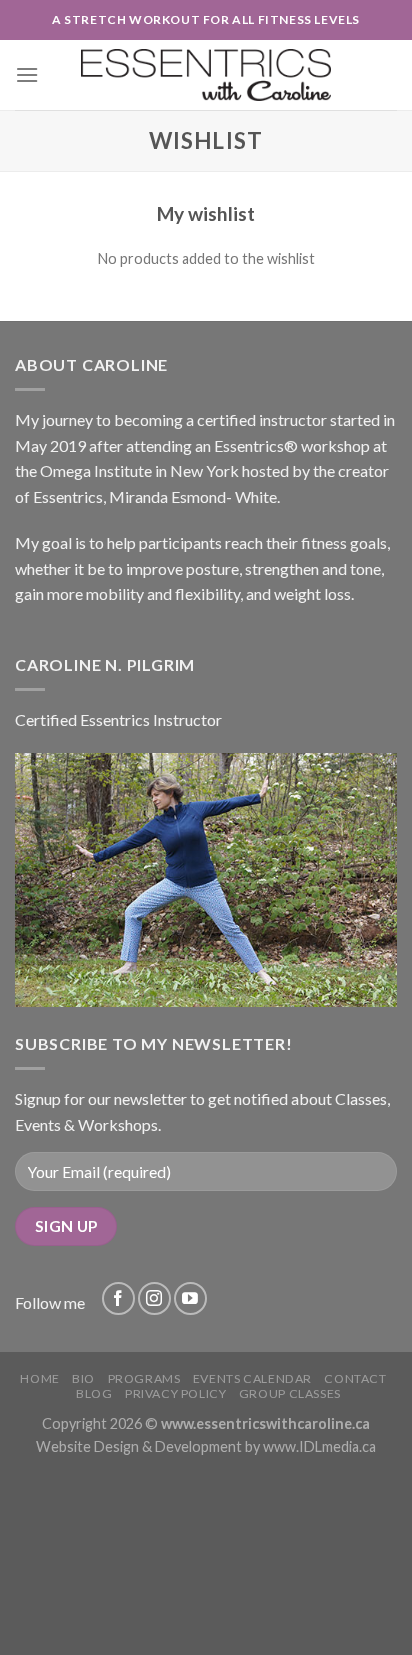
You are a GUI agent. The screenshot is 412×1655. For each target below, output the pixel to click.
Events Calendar (252, 1378)
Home (39, 1378)
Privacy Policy (176, 1393)
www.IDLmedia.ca (319, 1446)
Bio (83, 1378)
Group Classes (290, 1393)
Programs (144, 1378)
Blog (94, 1393)
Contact (355, 1378)
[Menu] (27, 74)
